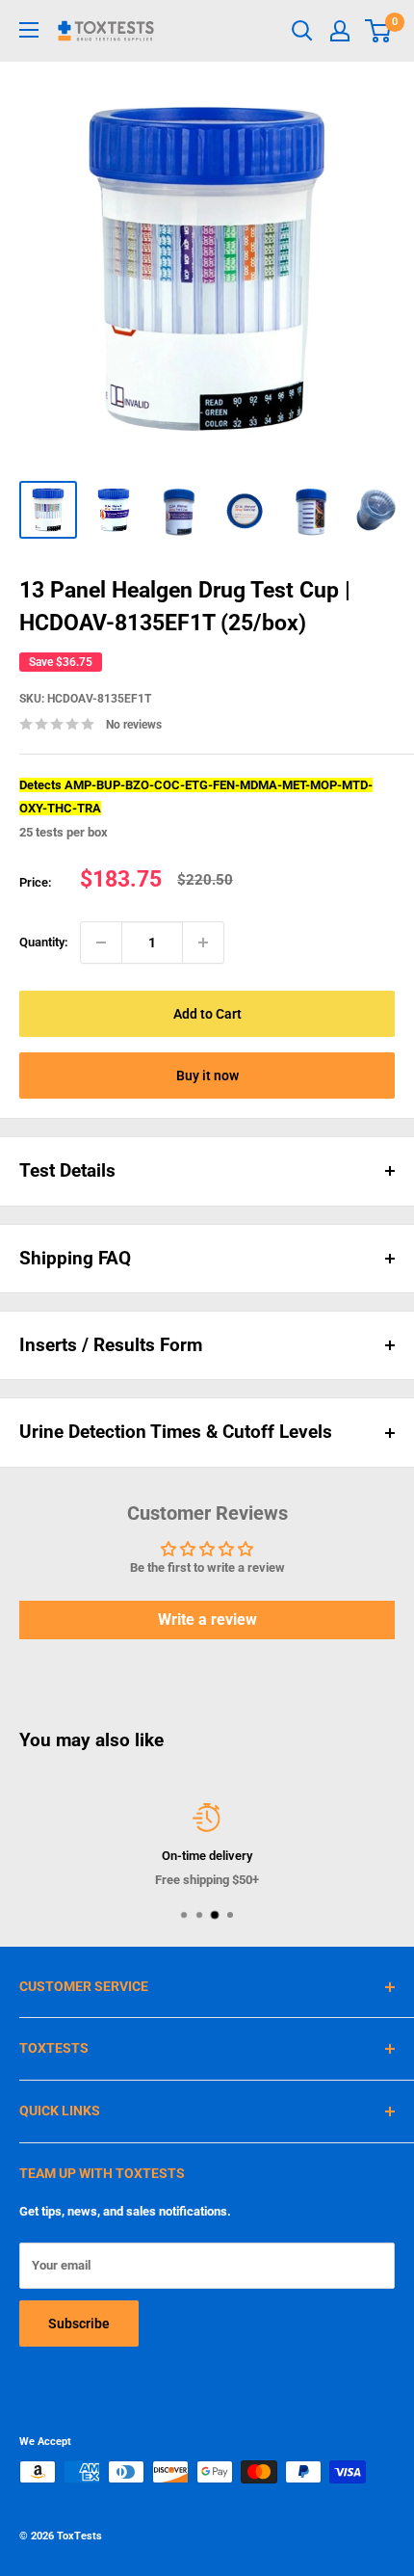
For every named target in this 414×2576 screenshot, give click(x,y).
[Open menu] (29, 30)
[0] (379, 31)
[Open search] (302, 31)
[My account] (340, 31)
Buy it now (207, 1076)
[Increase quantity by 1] (203, 943)
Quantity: (44, 942)
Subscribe (79, 2324)
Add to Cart (207, 1014)
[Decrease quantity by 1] (101, 943)
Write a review (207, 1620)
